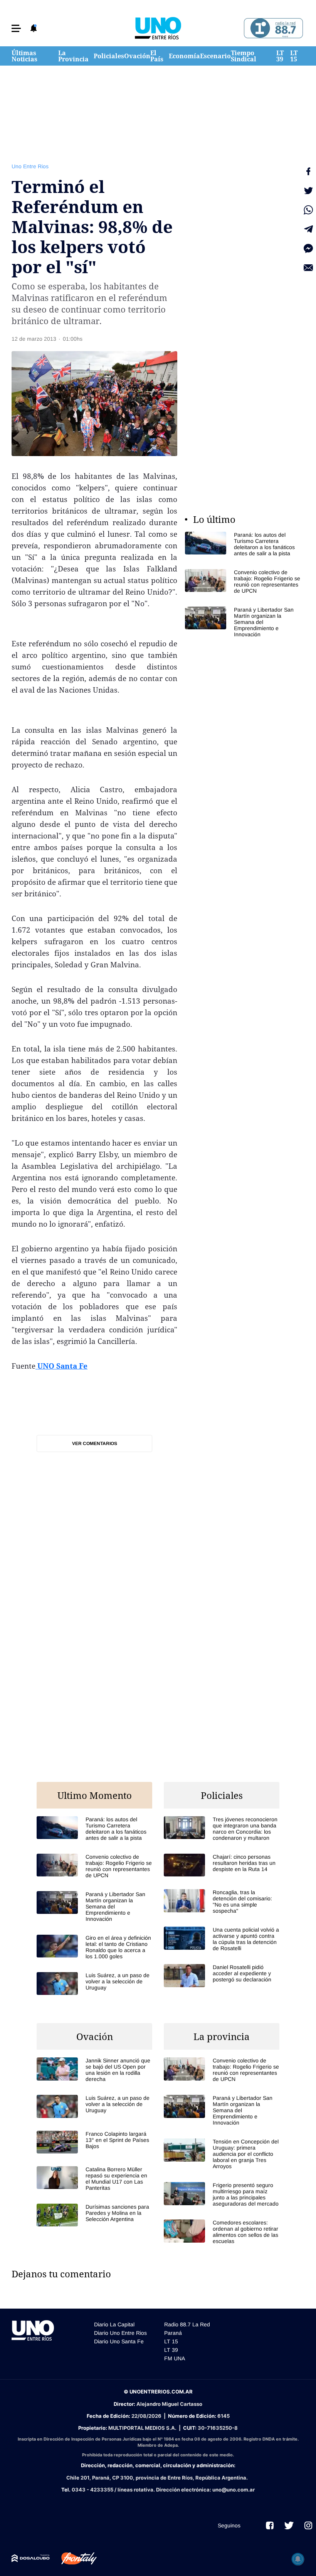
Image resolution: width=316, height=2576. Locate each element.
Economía (184, 56)
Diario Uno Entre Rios (120, 2333)
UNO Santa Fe (61, 1366)
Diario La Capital (114, 2324)
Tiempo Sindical (244, 56)
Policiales (109, 56)
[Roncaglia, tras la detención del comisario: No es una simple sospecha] (222, 1902)
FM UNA (175, 2358)
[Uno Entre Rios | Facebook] (270, 2525)
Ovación (137, 56)
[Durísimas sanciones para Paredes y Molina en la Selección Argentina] (94, 2215)
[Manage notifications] (298, 2559)
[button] (16, 28)
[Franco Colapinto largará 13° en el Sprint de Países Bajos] (94, 2142)
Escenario (215, 56)
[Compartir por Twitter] (308, 191)
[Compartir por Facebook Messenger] (308, 248)
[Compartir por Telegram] (308, 229)
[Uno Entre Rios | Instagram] (308, 2525)
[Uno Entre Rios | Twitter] (289, 2525)
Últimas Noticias (24, 56)
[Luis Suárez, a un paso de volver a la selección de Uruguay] (94, 1984)
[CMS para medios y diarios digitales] (31, 2558)
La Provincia (73, 56)
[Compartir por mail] (308, 268)
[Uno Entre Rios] (158, 28)
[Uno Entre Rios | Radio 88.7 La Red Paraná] (272, 28)
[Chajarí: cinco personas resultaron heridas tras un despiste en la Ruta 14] (222, 1865)
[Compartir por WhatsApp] (308, 210)
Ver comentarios (95, 1444)
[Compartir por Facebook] (308, 171)
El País (157, 56)
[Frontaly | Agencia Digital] (73, 2559)
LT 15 (294, 56)
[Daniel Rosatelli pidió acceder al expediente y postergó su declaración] (222, 1975)
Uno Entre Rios (30, 166)
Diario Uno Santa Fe (119, 2341)
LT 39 (280, 56)
